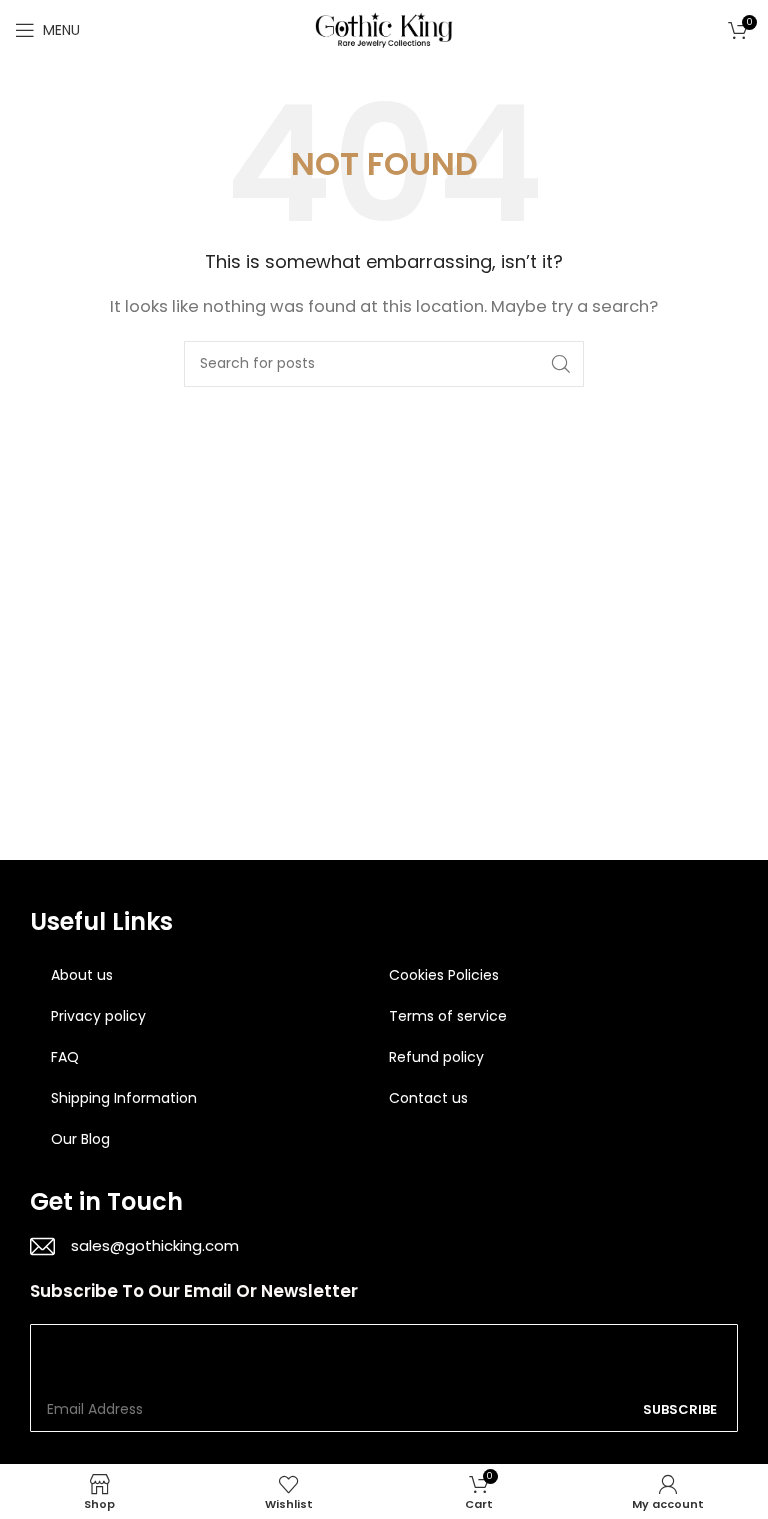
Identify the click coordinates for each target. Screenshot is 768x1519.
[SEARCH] (561, 364)
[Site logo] (384, 28)
